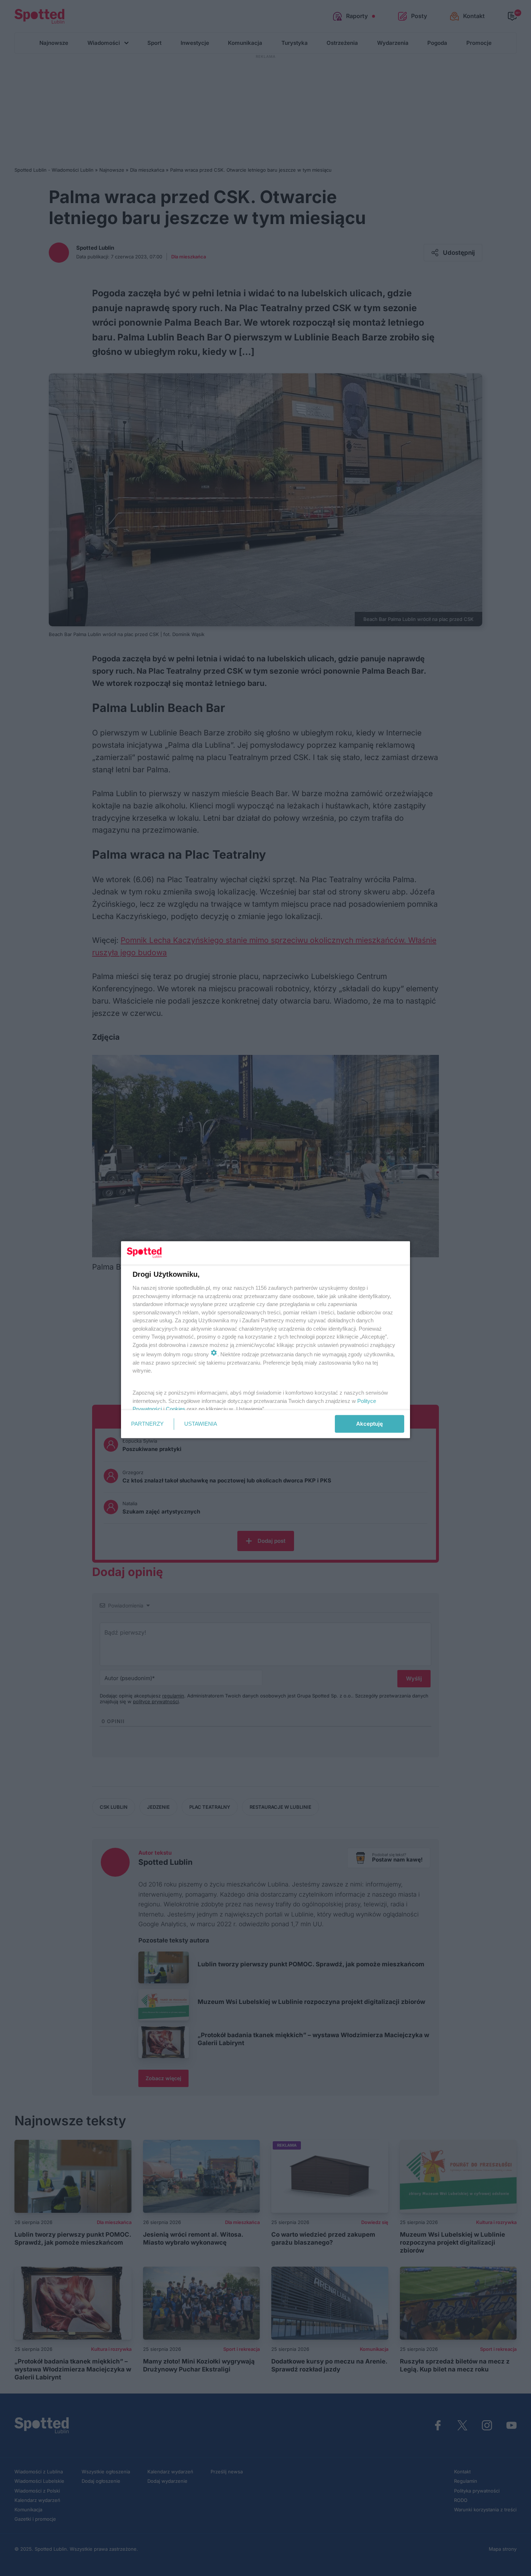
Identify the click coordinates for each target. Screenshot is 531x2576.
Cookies (176, 1409)
